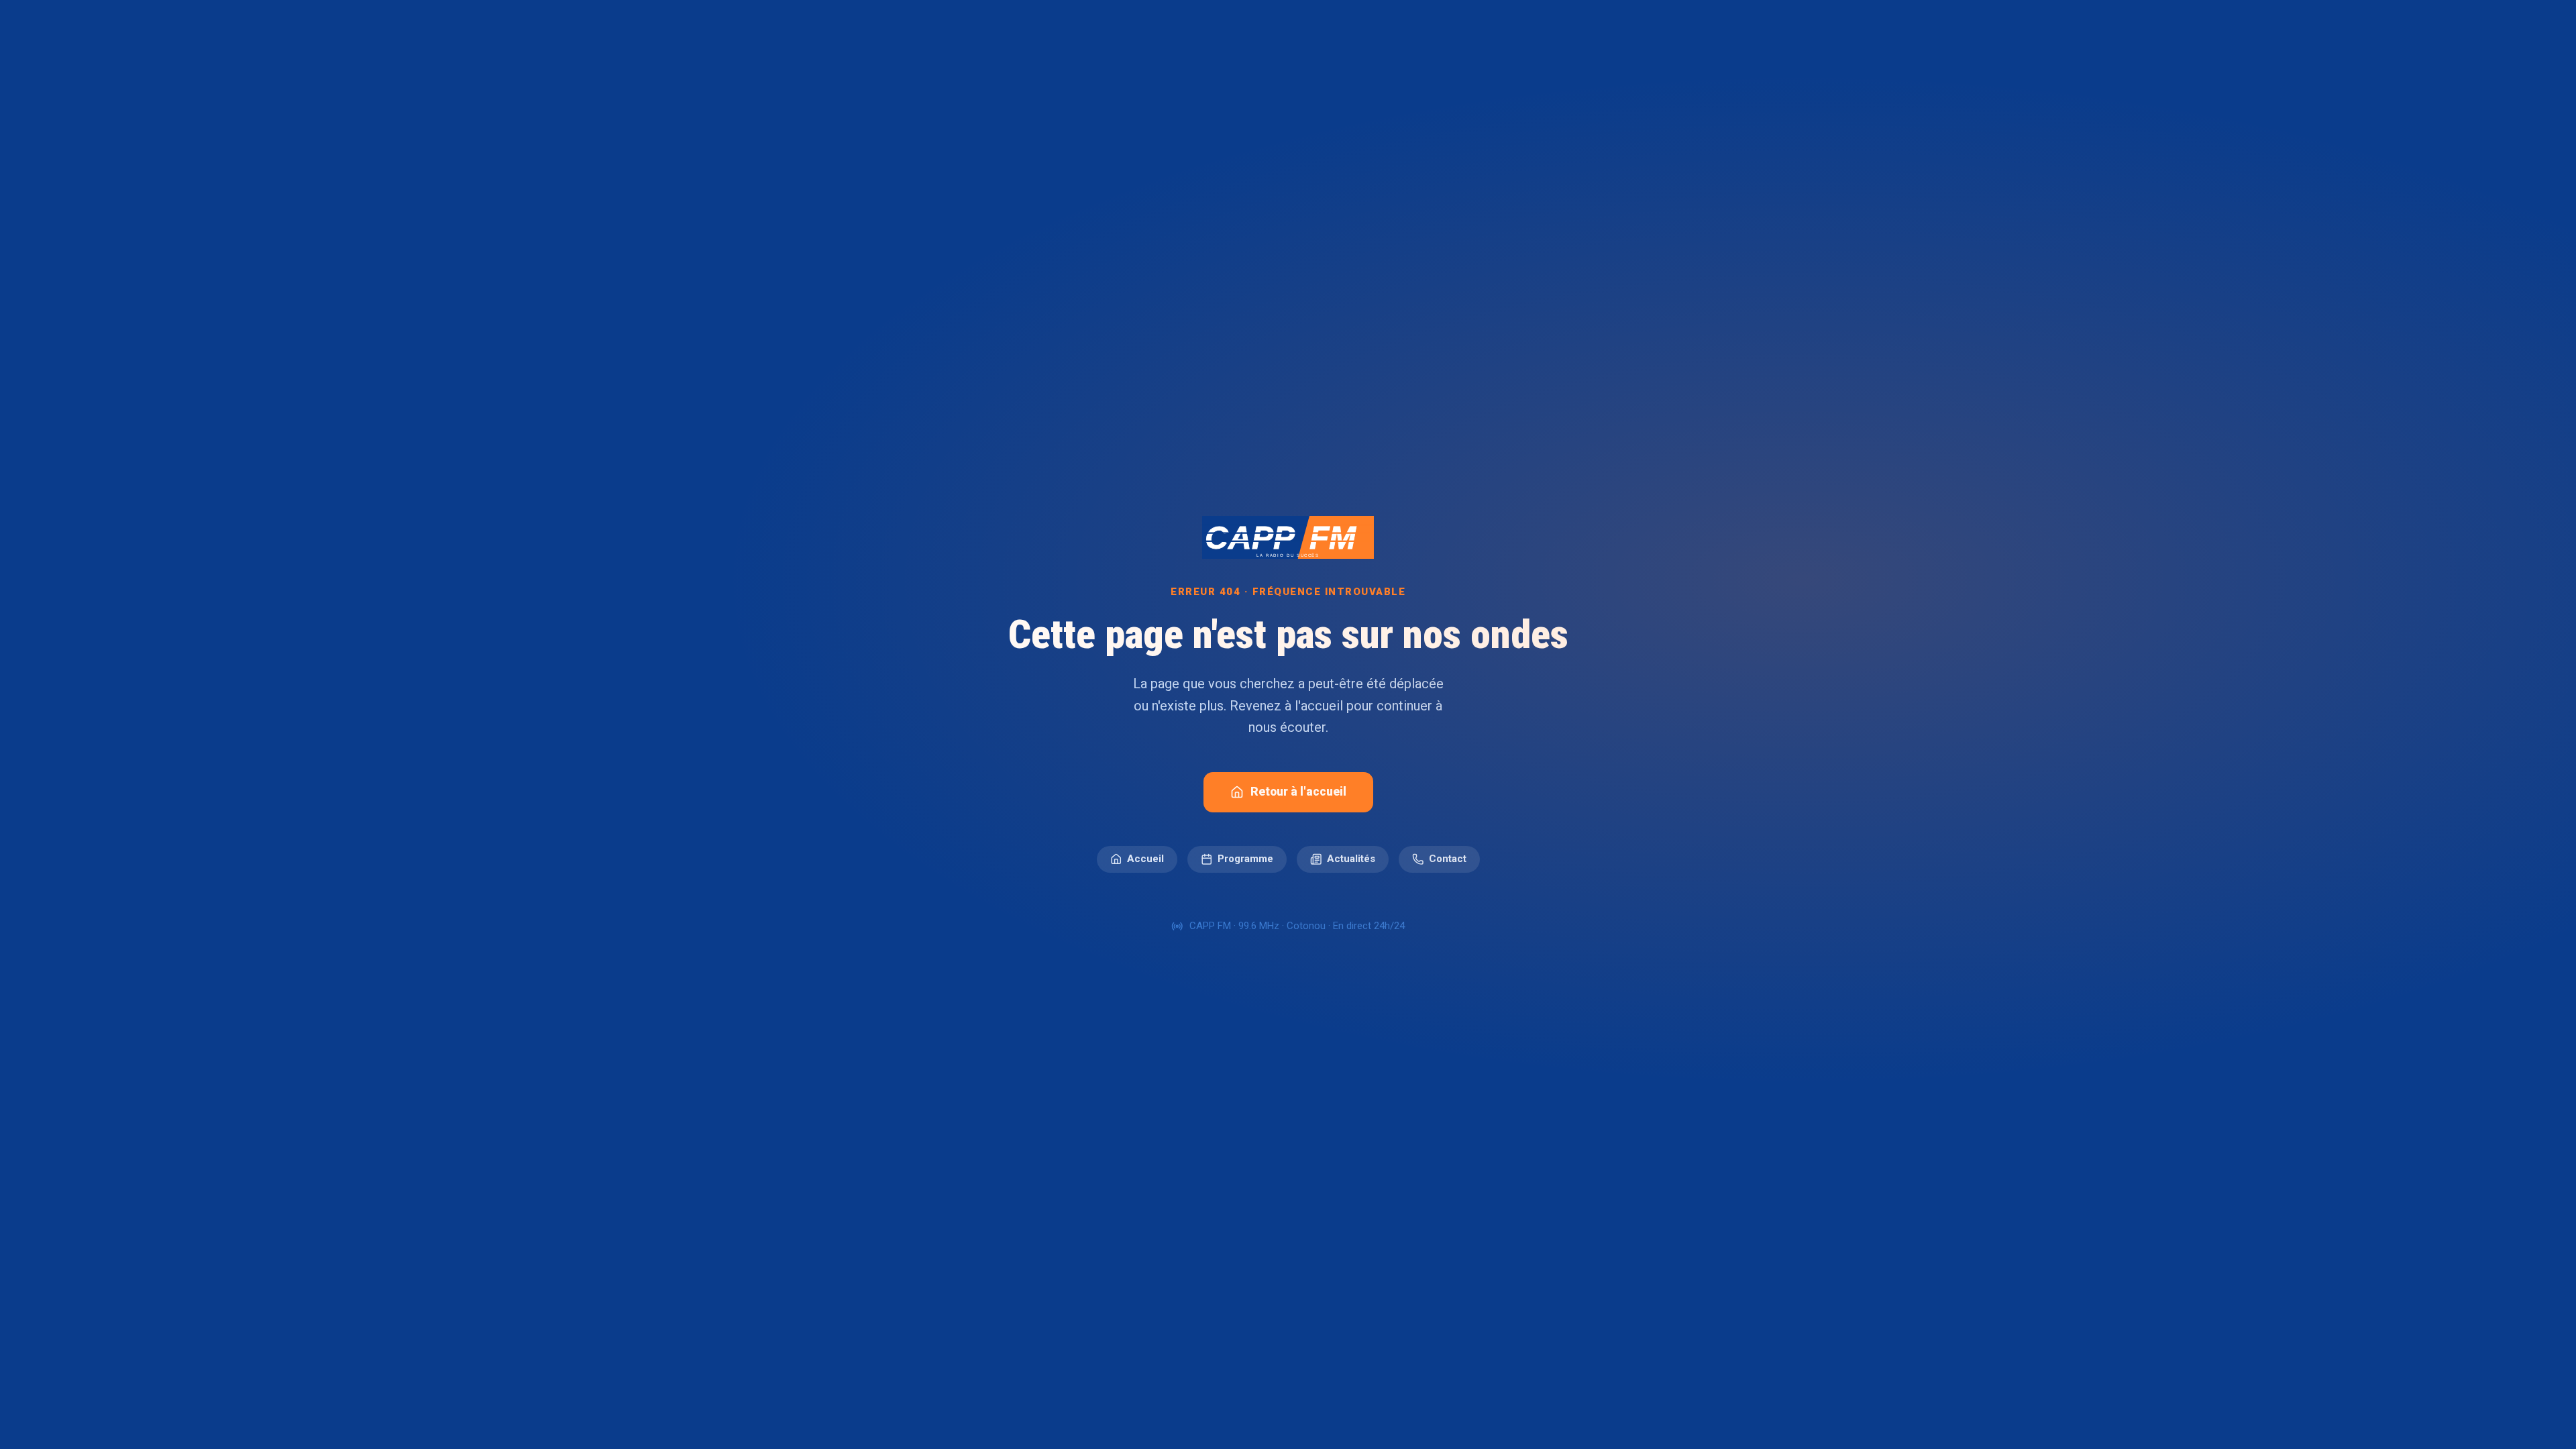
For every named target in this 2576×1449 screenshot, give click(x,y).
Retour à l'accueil (1298, 792)
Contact (1448, 859)
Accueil (1145, 859)
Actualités (1351, 859)
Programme (1245, 859)
